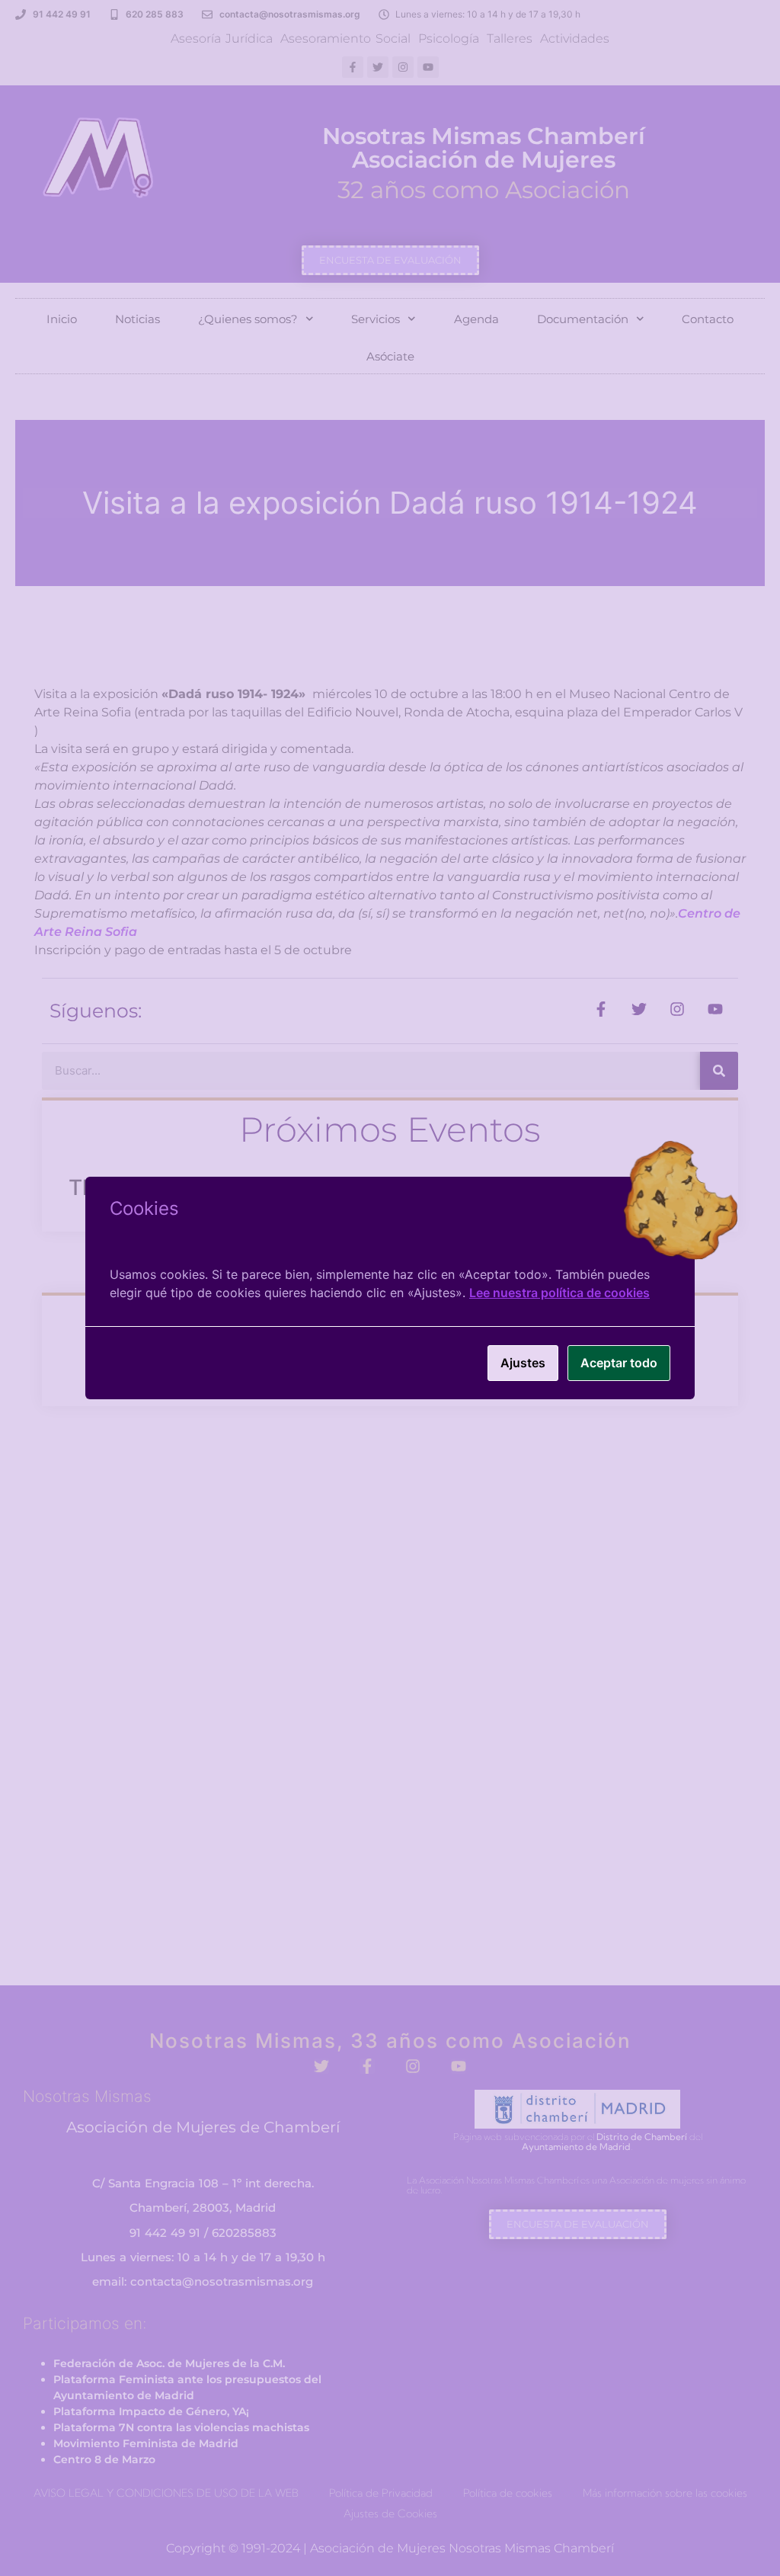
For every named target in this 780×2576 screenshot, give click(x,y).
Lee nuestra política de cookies (559, 1293)
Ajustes (523, 1363)
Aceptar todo (619, 1363)
